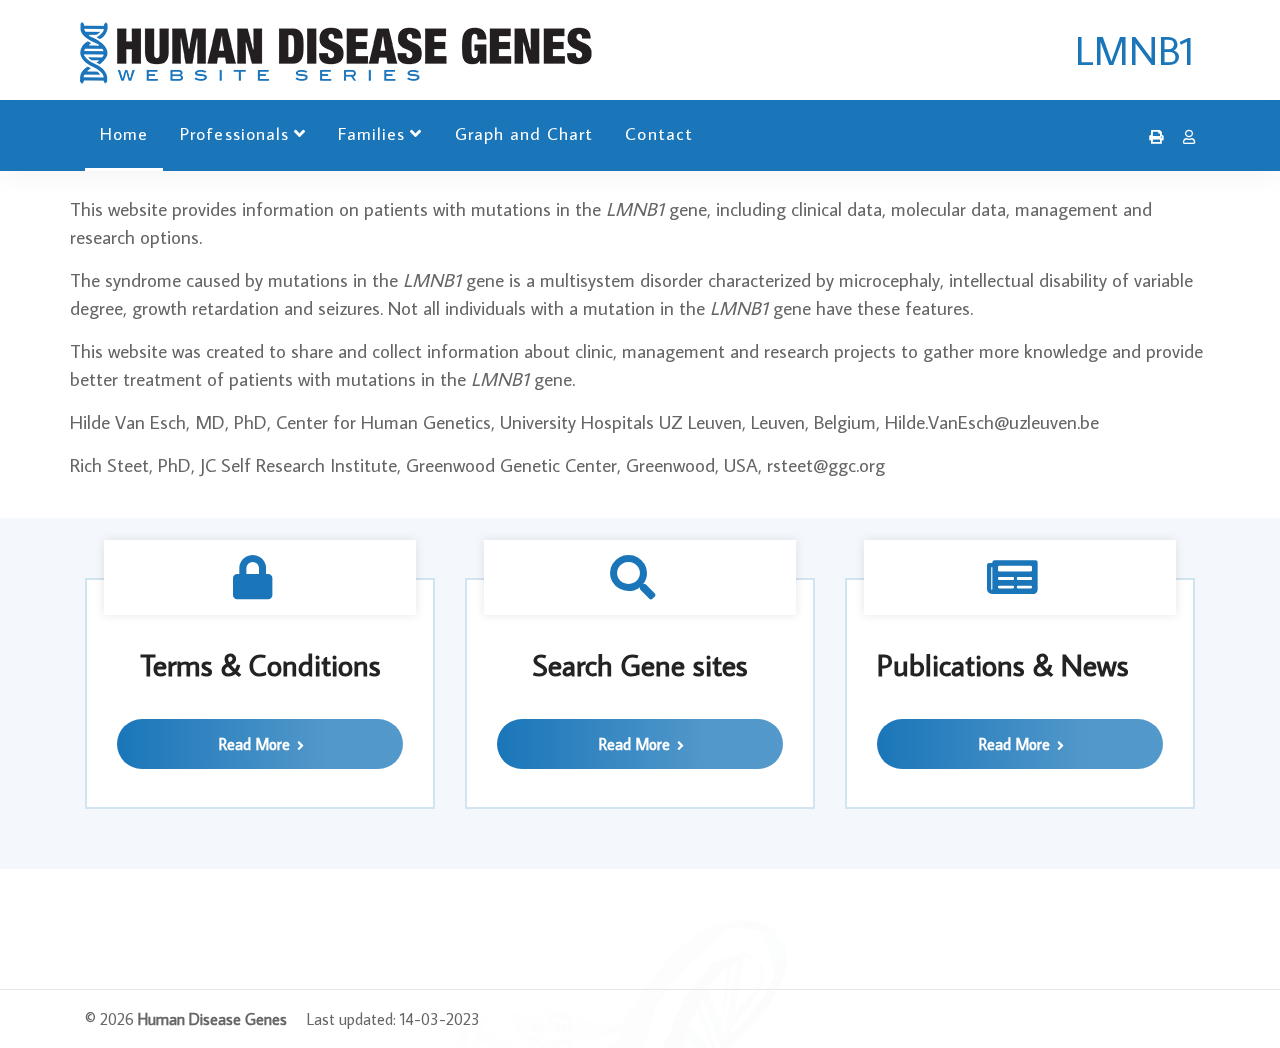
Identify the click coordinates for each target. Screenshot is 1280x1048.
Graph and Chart (524, 133)
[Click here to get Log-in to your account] (1184, 137)
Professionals (234, 133)
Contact (658, 133)
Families (371, 133)
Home (124, 133)
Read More (256, 744)
